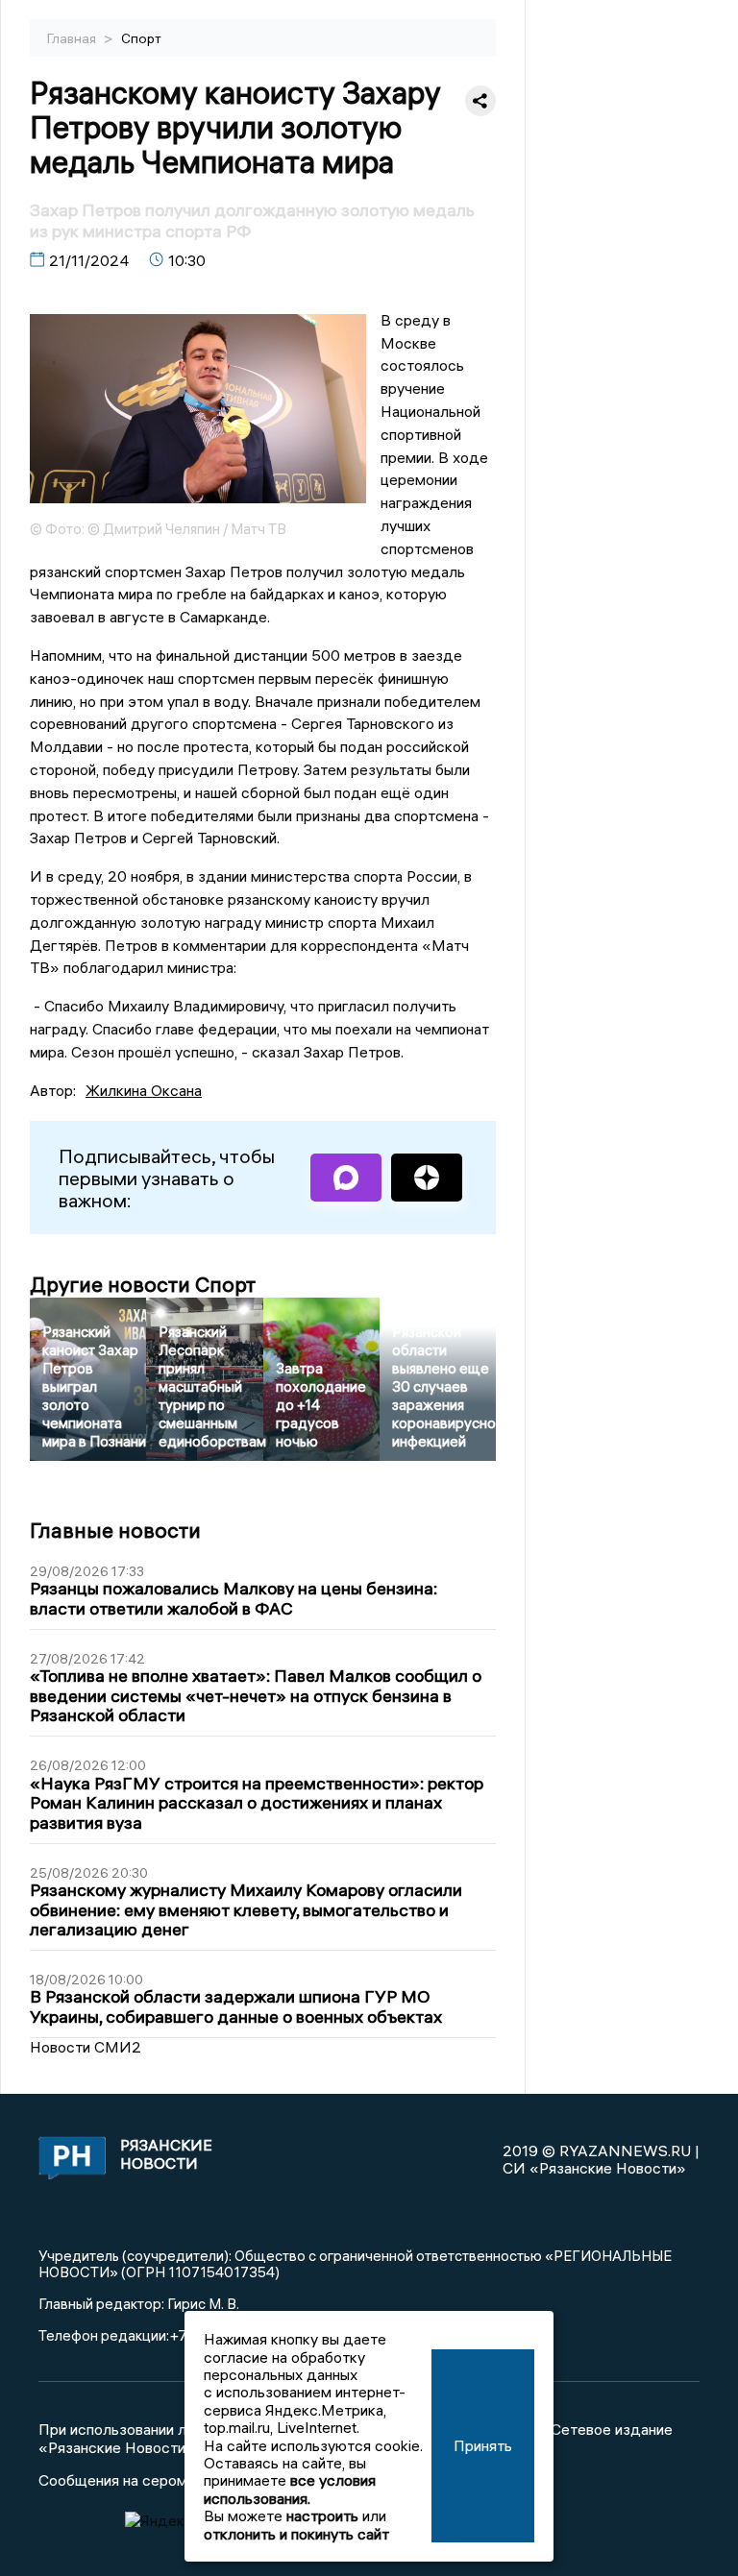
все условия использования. (290, 2489)
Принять (483, 2445)
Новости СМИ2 (86, 2047)
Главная (73, 38)
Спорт (141, 38)
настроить (322, 2515)
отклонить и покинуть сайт (296, 2534)
